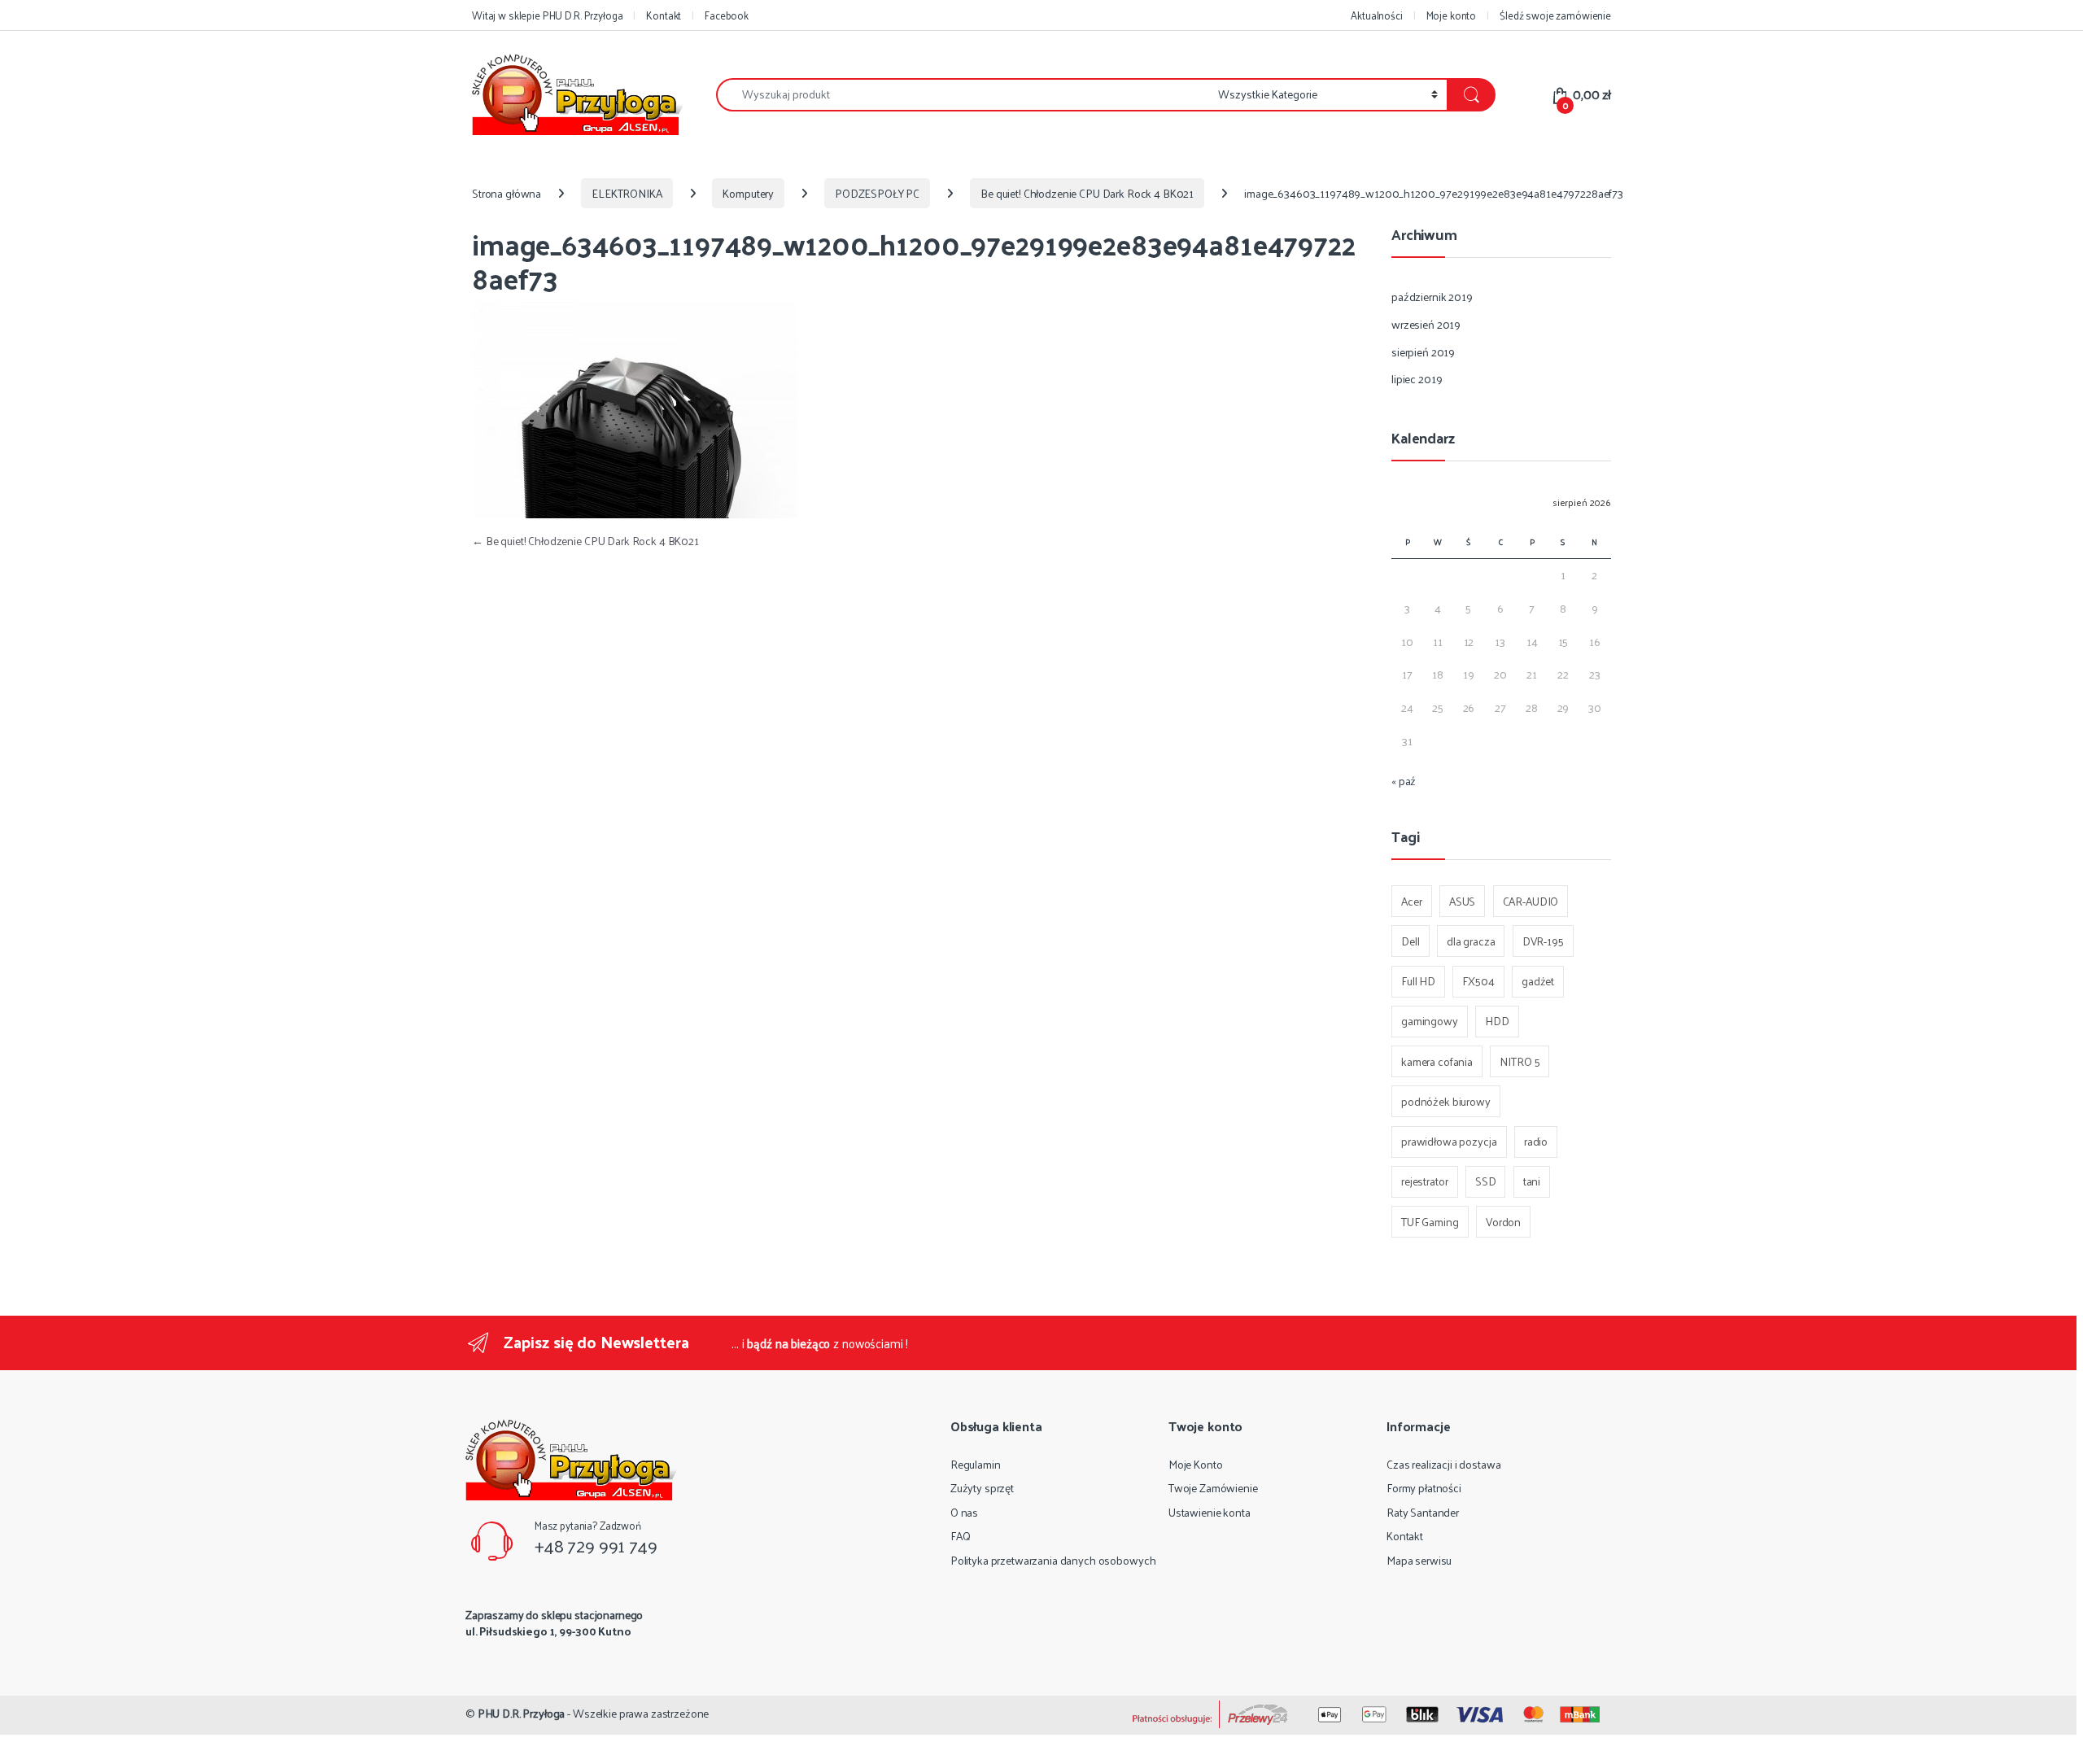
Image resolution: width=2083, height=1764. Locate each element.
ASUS (1462, 901)
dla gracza (1471, 941)
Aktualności (1376, 15)
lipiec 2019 (1417, 379)
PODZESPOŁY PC (877, 193)
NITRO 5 (1520, 1061)
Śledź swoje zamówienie (1555, 15)
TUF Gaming (1430, 1222)
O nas (964, 1512)
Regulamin (976, 1464)
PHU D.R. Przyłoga (522, 1713)
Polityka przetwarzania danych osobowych (1053, 1560)
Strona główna (507, 193)
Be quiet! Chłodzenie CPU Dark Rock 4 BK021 (1087, 193)
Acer (1411, 901)
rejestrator (1424, 1181)
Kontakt (664, 15)
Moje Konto (1196, 1464)
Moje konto (1452, 15)
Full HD (1418, 981)
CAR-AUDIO (1531, 901)
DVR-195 (1543, 941)
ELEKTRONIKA (627, 193)
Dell (1410, 941)
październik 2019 (1432, 297)
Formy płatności (1424, 1488)
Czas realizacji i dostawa (1444, 1464)
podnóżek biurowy (1446, 1101)
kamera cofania (1437, 1061)
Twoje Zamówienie (1213, 1488)
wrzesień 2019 (1426, 324)
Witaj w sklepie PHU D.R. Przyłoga (547, 15)
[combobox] (963, 95)
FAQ (961, 1536)
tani (1532, 1181)
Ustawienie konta (1210, 1512)
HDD (1497, 1021)
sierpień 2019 (1423, 352)
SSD (1486, 1181)
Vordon (1503, 1222)
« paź (1404, 781)
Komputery (748, 193)
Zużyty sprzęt (982, 1488)
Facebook (727, 15)
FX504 (1478, 981)
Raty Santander (1423, 1512)
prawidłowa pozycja (1449, 1141)
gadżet (1538, 981)
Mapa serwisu (1419, 1560)
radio (1536, 1141)
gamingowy (1430, 1021)
